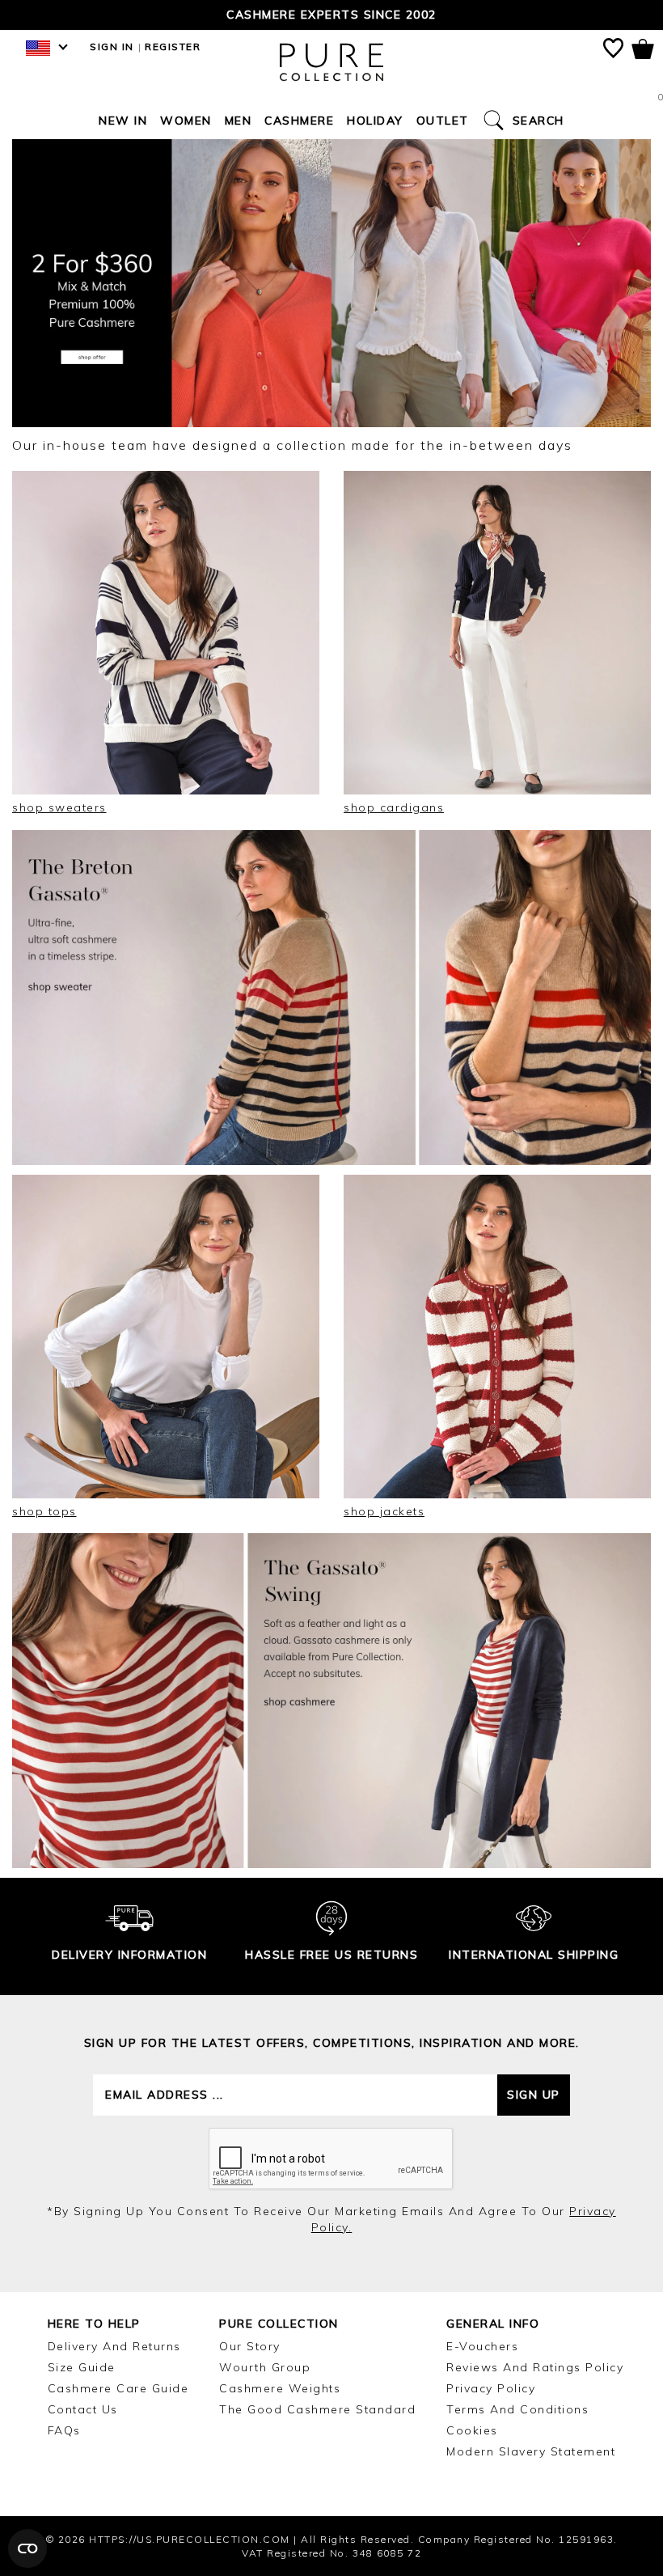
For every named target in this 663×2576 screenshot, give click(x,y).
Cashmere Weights (280, 2388)
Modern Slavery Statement (531, 2451)
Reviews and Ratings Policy (535, 2367)
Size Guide (82, 2367)
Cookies (472, 2430)
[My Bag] (643, 52)
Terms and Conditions (517, 2409)
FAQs (64, 2430)
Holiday (375, 121)
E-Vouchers (482, 2346)
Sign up (534, 2095)
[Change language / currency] (44, 53)
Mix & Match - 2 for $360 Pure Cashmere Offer (332, 15)
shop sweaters (59, 807)
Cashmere (299, 121)
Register (173, 47)
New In (123, 121)
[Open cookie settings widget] (27, 2548)
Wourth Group (265, 2367)
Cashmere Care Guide (118, 2388)
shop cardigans (394, 807)
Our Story (250, 2346)
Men (239, 121)
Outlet (443, 121)
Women (186, 121)
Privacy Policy (491, 2388)
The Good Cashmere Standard (317, 2409)
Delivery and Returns (114, 2346)
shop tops (44, 1511)
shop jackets (384, 1511)
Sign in (112, 47)
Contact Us (83, 2409)
